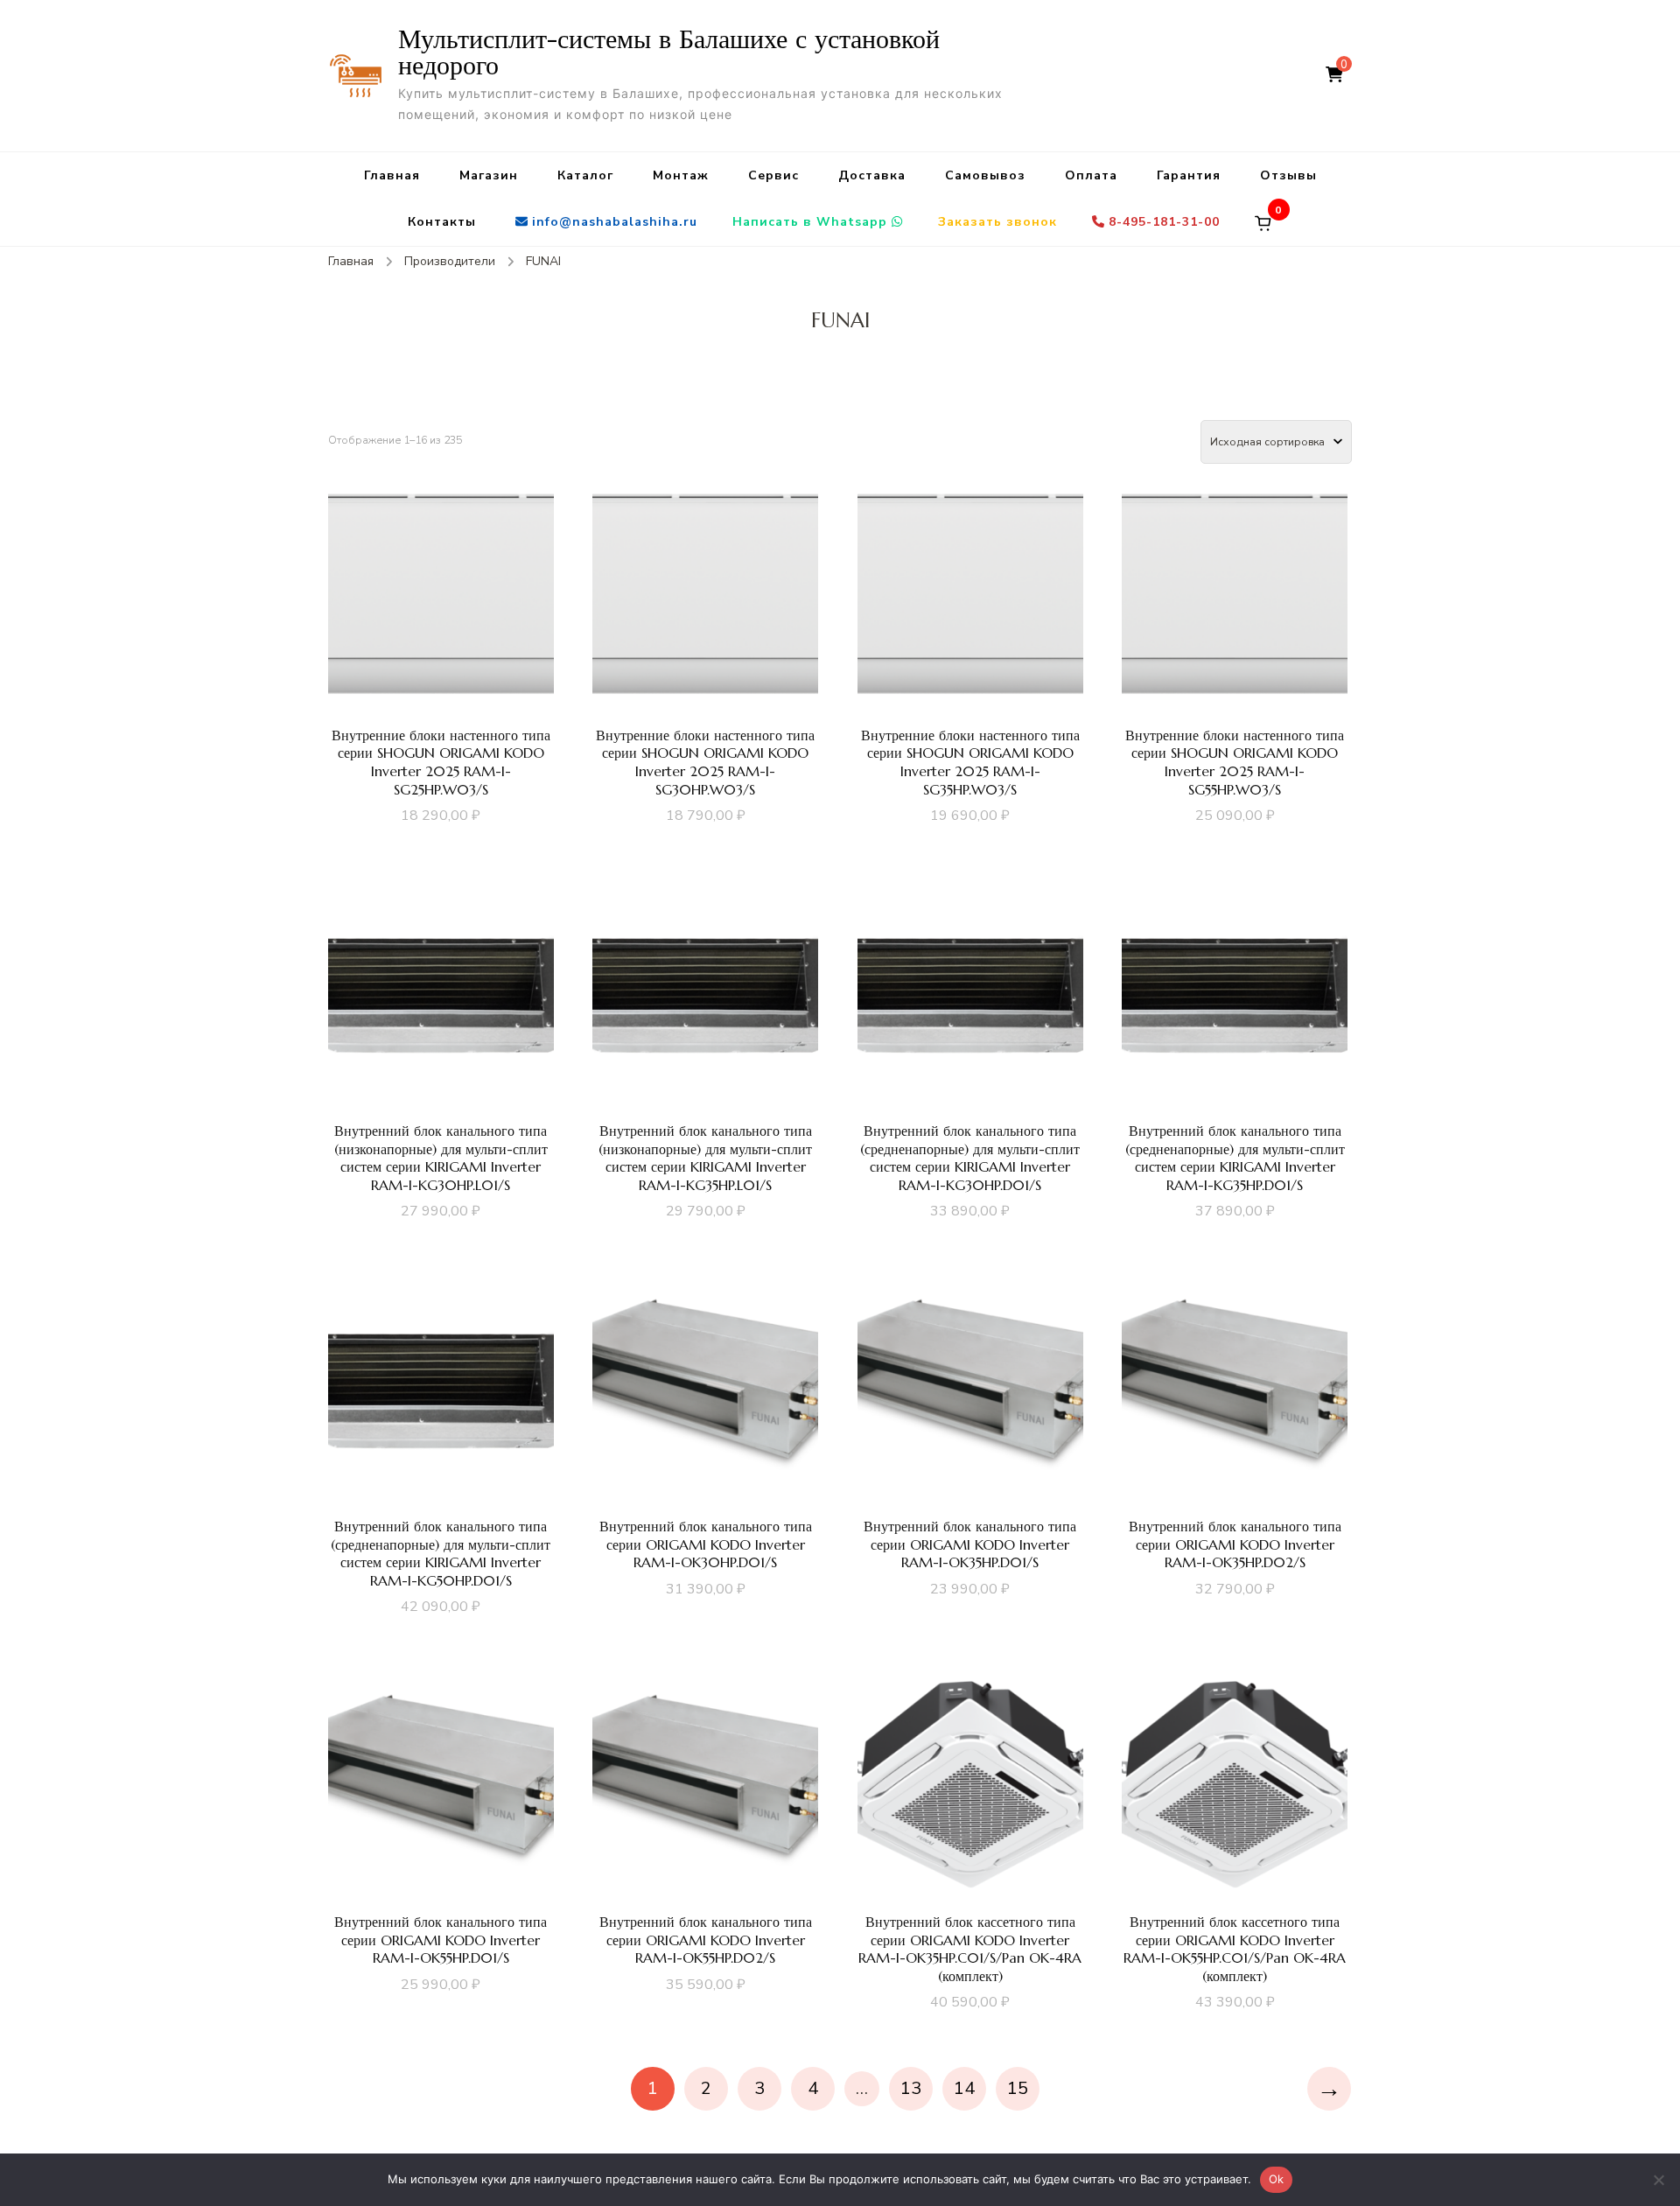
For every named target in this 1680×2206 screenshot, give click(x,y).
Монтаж (681, 175)
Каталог (585, 175)
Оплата (1091, 175)
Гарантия (1189, 175)
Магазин (489, 175)
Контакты (442, 222)
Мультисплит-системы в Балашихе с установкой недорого (669, 52)
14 (964, 2088)
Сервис (773, 175)
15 (1018, 2088)
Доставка (872, 175)
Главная (392, 175)
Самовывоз (985, 175)
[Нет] (1658, 2180)
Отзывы (1288, 175)
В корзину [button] (441, 620)
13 (911, 2088)
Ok (1277, 2179)
